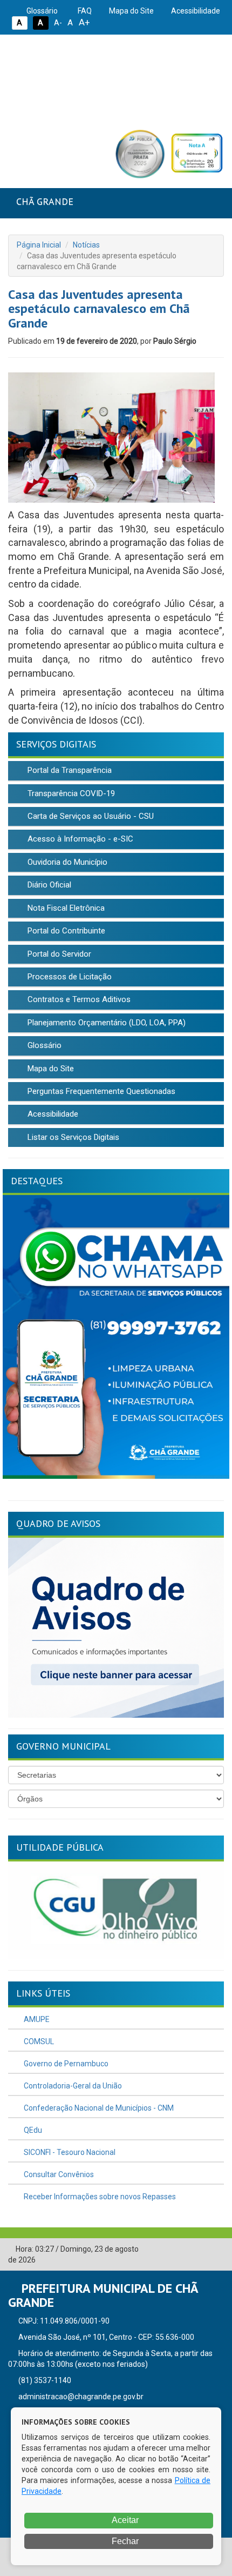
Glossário (41, 11)
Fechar (124, 2541)
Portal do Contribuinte (65, 931)
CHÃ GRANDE (45, 201)
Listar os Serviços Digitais (72, 1137)
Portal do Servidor (58, 954)
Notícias (86, 245)
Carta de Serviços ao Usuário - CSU (90, 816)
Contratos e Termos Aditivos (78, 999)
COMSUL (38, 2041)
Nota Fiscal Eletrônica (65, 908)
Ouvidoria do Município (66, 862)
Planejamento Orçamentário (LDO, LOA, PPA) (105, 1023)
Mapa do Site (131, 11)
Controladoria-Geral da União (72, 2086)
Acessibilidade (195, 11)
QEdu (32, 2130)
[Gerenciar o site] (216, 2250)
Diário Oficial (48, 885)
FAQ (84, 11)
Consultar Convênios (58, 2174)
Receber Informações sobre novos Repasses (99, 2197)
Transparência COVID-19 (70, 793)
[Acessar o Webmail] (200, 2250)
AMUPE (36, 2019)
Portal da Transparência (69, 770)
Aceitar (124, 2520)
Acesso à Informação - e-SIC (79, 839)
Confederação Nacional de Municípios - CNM (98, 2108)
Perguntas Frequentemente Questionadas (100, 1091)
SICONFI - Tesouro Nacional (69, 2152)
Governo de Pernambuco (65, 2064)
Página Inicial (39, 245)
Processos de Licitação (69, 977)
